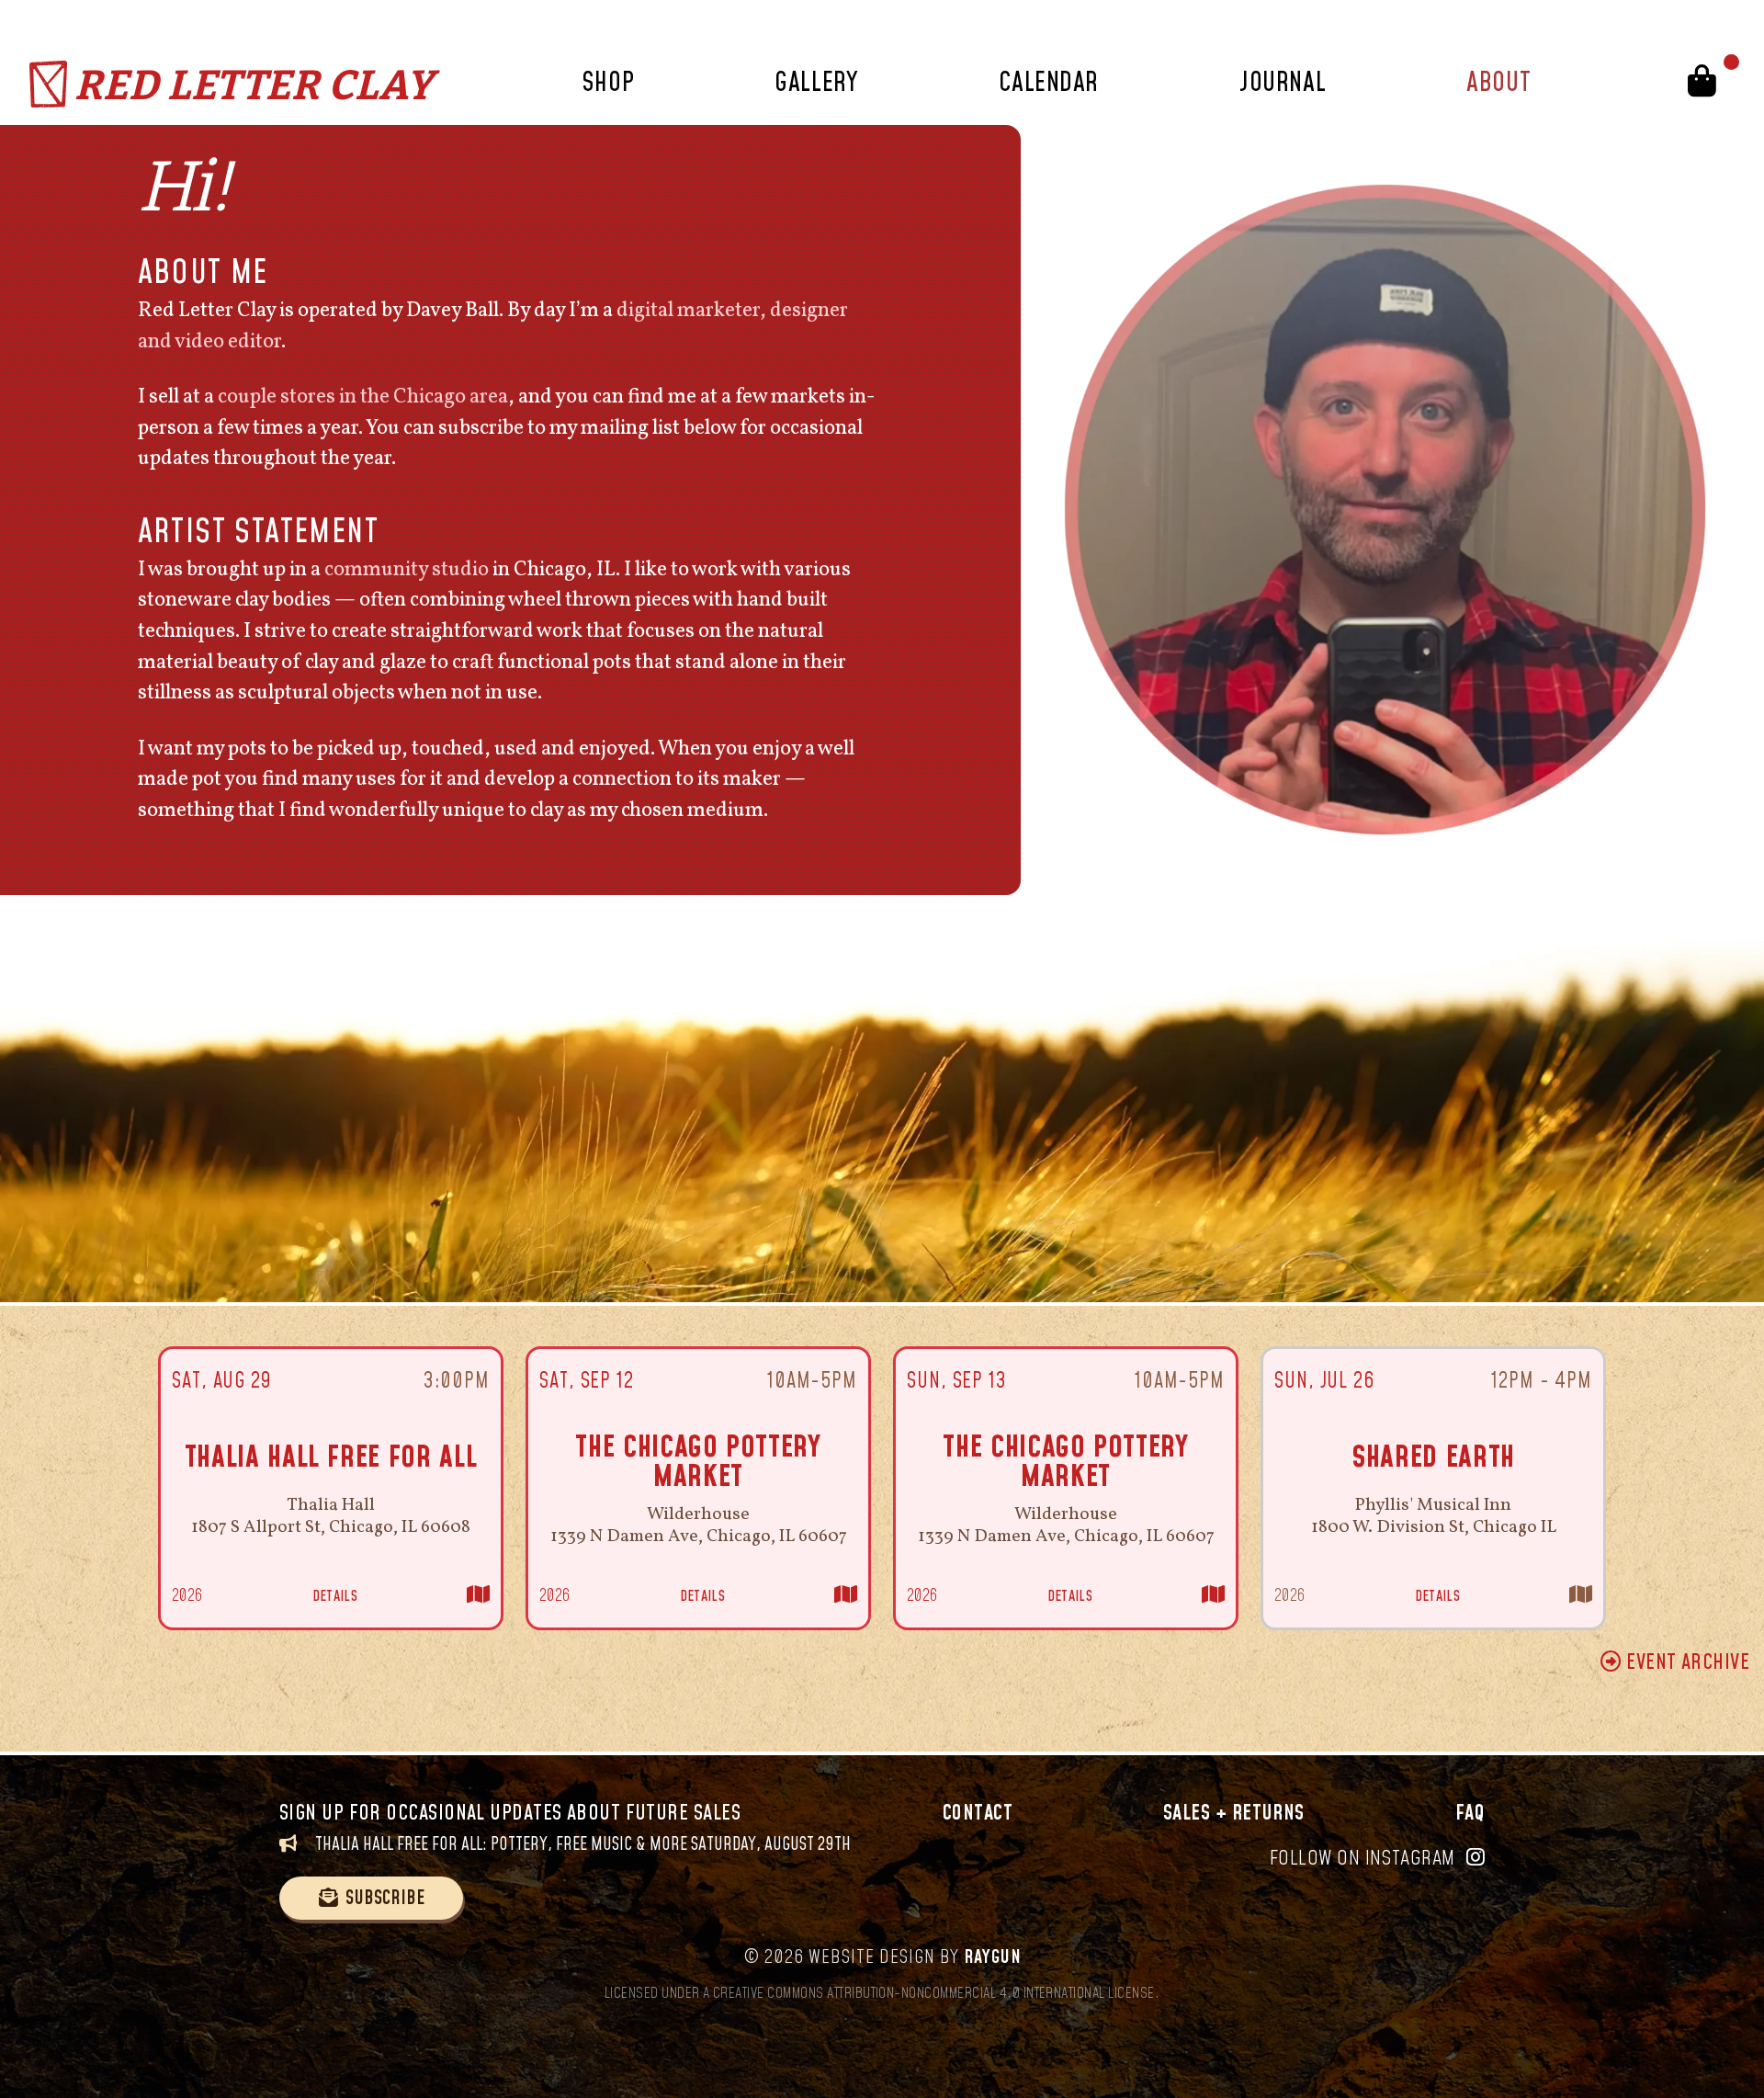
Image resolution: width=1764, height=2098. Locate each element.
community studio (407, 570)
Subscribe (385, 1898)
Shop (608, 83)
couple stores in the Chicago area (363, 397)
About (1498, 83)
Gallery (816, 83)
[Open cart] (1707, 84)
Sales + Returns (1234, 1814)
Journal (1283, 83)
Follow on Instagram (1363, 1859)
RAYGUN (993, 1957)
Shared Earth (1433, 1458)
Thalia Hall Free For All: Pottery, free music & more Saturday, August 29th (581, 1845)
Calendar (1048, 83)
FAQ (1470, 1814)
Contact (978, 1814)
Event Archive (1685, 1663)
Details (335, 1596)
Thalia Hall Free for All (331, 1458)
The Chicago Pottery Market (698, 1463)
